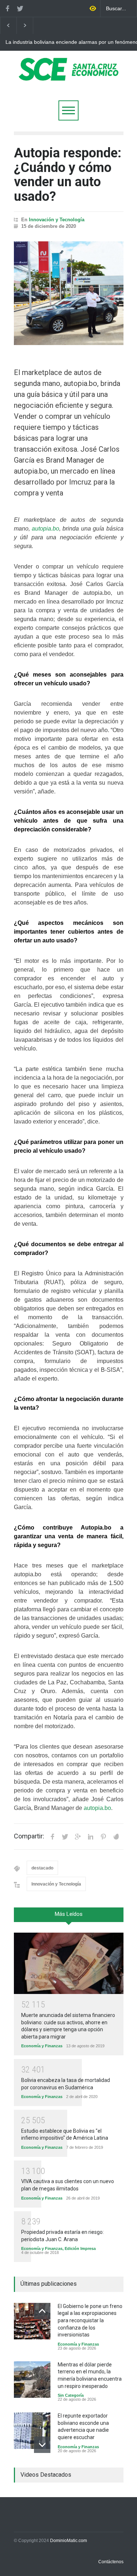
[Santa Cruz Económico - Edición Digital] (69, 76)
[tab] (69, 1917)
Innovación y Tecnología (57, 220)
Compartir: (29, 1836)
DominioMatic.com (68, 2541)
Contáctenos (111, 2562)
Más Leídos (69, 1914)
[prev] (42, 2311)
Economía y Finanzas (42, 2046)
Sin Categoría (71, 2395)
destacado (42, 1868)
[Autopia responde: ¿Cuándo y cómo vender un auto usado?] (69, 293)
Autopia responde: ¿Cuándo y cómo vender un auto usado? (68, 175)
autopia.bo (45, 529)
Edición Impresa (80, 2248)
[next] (42, 2445)
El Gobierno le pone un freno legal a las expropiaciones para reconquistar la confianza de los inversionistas (90, 2320)
